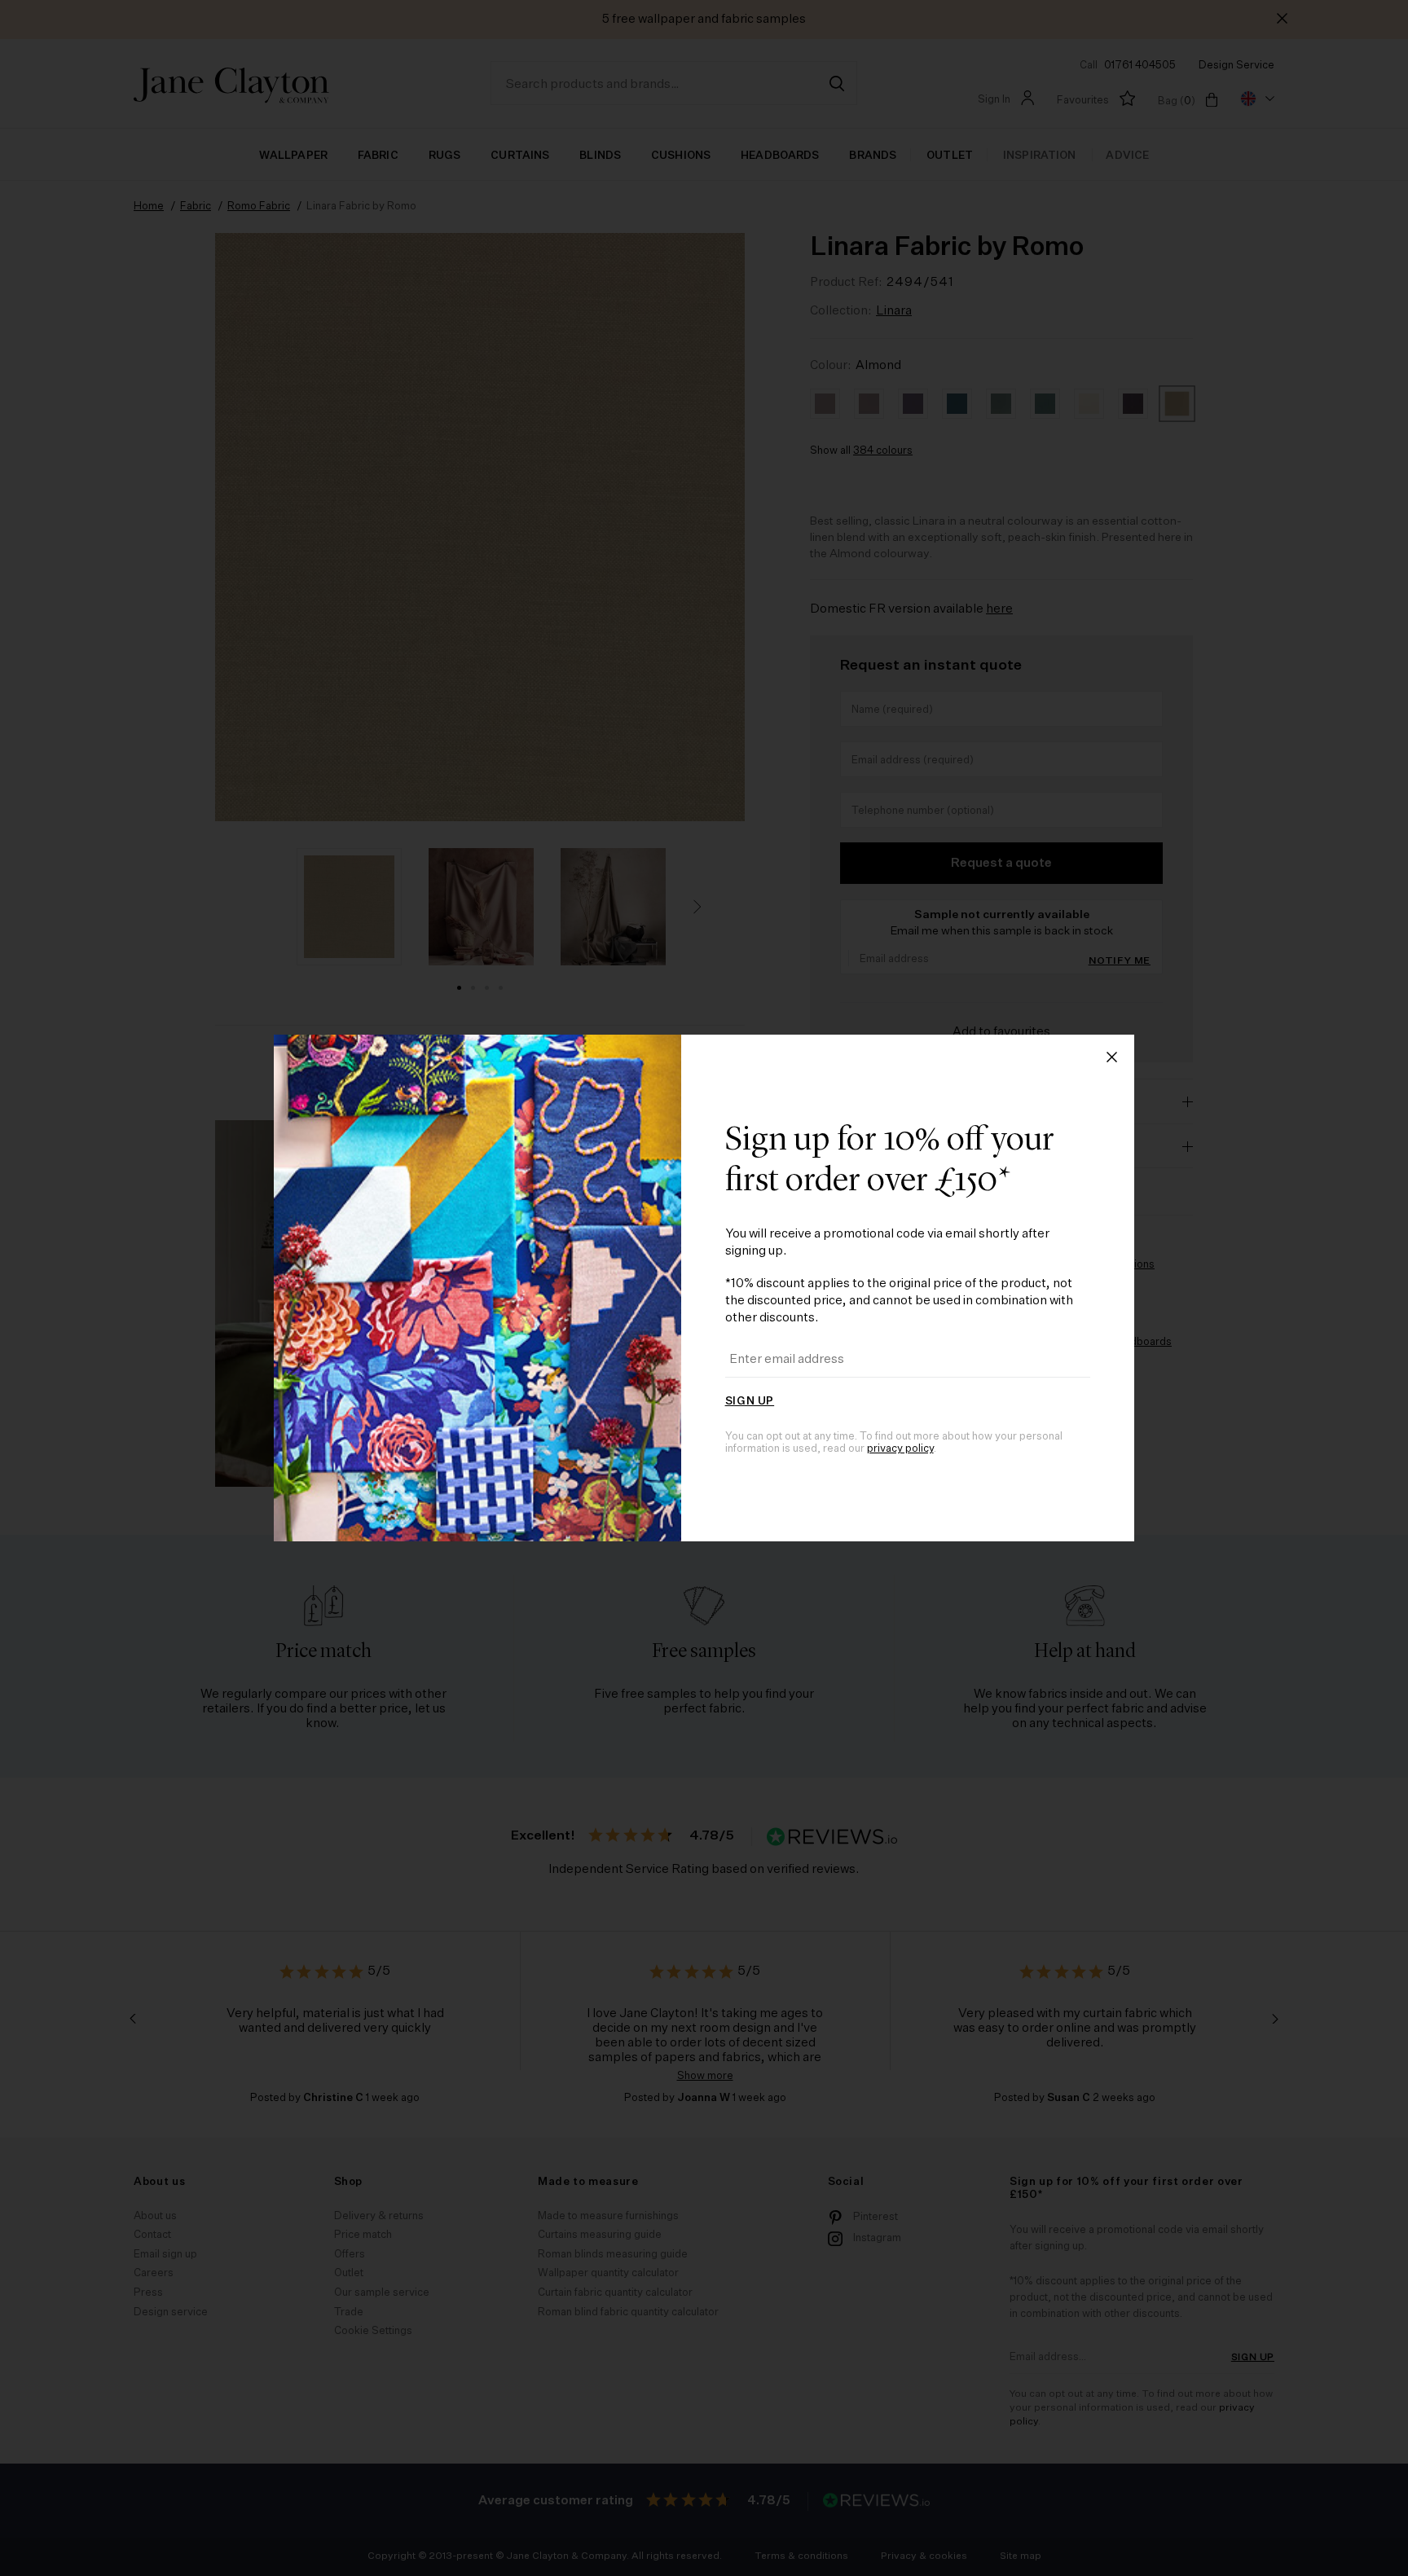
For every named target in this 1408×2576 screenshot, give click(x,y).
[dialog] (704, 1288)
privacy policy (900, 1449)
